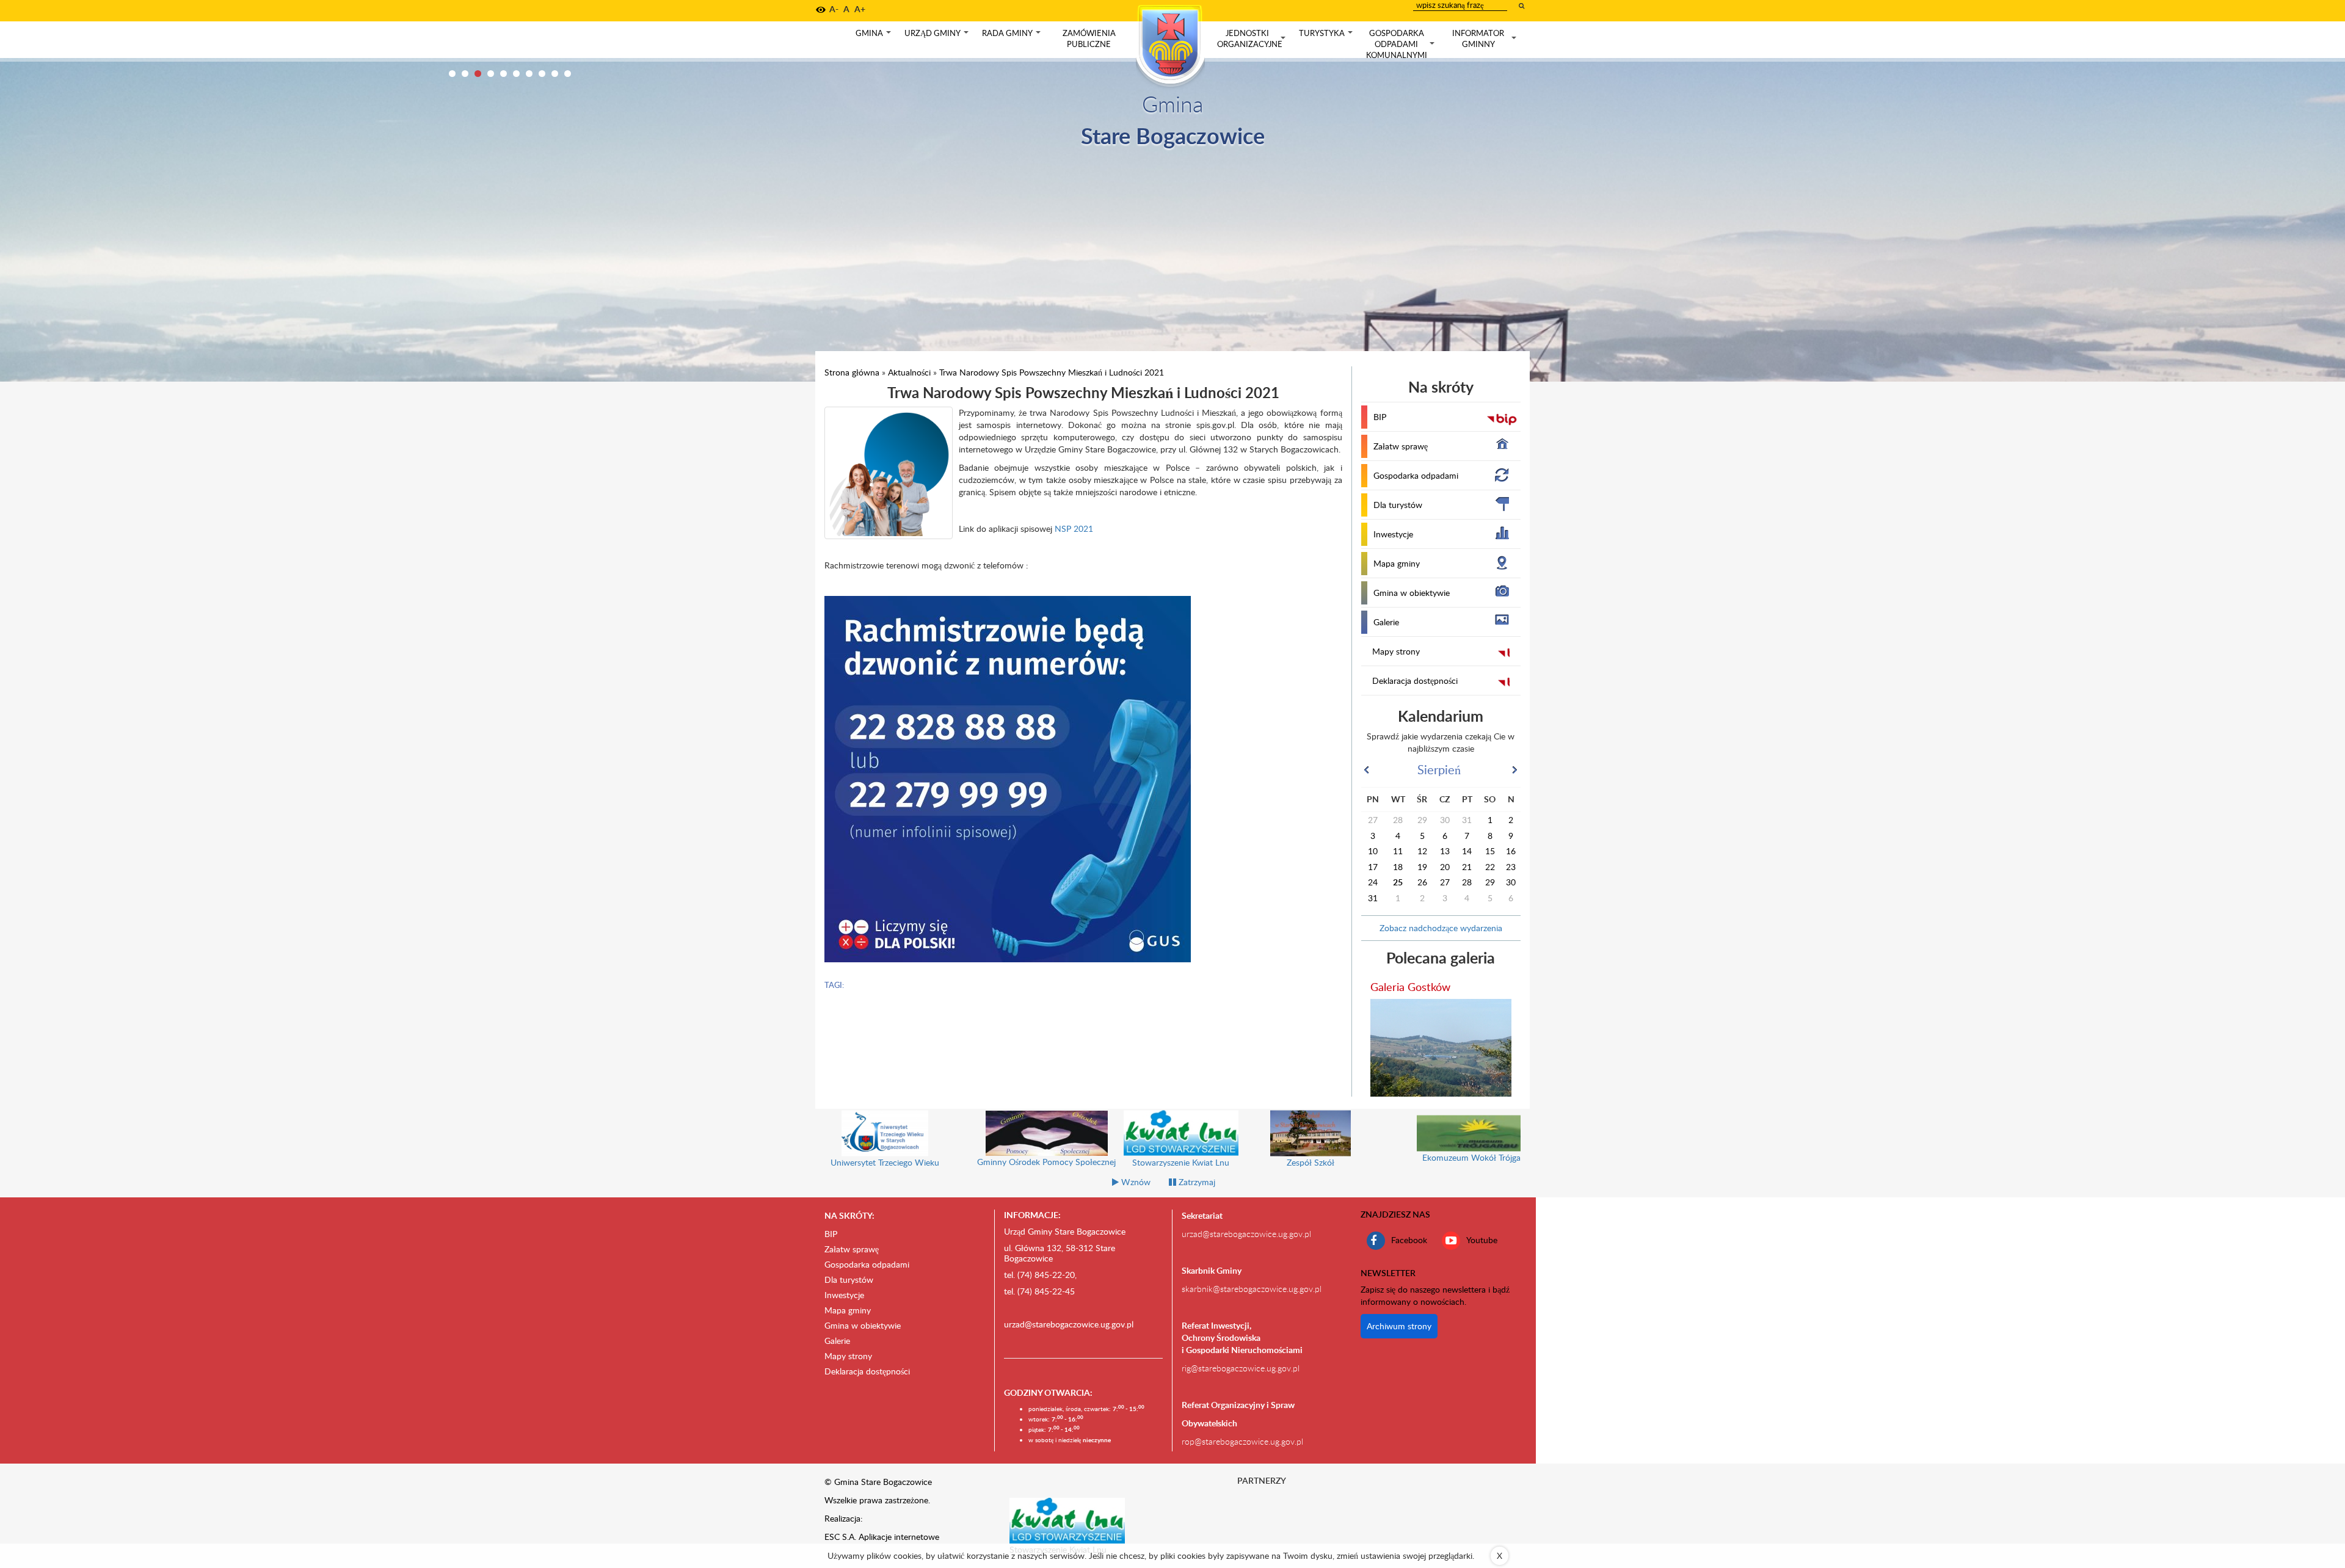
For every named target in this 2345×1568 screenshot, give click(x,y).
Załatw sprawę (1401, 446)
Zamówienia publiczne (1089, 38)
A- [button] (834, 9)
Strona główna (852, 372)
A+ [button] (860, 9)
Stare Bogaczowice (1173, 135)
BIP (1380, 417)
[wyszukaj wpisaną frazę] (1522, 5)
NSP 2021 (1074, 528)
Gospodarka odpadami (1416, 475)
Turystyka (1327, 36)
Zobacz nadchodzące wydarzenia (1441, 928)
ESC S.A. (840, 1537)
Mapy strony (1396, 651)
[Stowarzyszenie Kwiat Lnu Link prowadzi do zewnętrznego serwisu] (1067, 1520)
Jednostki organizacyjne (1252, 39)
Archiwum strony (1399, 1326)
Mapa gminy (1397, 563)
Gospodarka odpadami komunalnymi (1402, 44)
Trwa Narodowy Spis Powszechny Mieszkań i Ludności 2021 (1052, 372)
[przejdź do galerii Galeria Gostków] (1441, 1048)
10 (568, 74)
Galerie (1386, 622)
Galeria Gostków (1410, 986)
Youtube (1482, 1239)
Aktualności (909, 372)
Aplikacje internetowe (899, 1537)
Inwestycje (1393, 534)
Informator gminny (1485, 39)
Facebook (1409, 1239)
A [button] (846, 9)
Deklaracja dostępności (1415, 681)
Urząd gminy (938, 36)
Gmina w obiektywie (1412, 593)
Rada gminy (1013, 36)
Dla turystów (1398, 505)
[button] (821, 10)
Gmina (874, 36)
